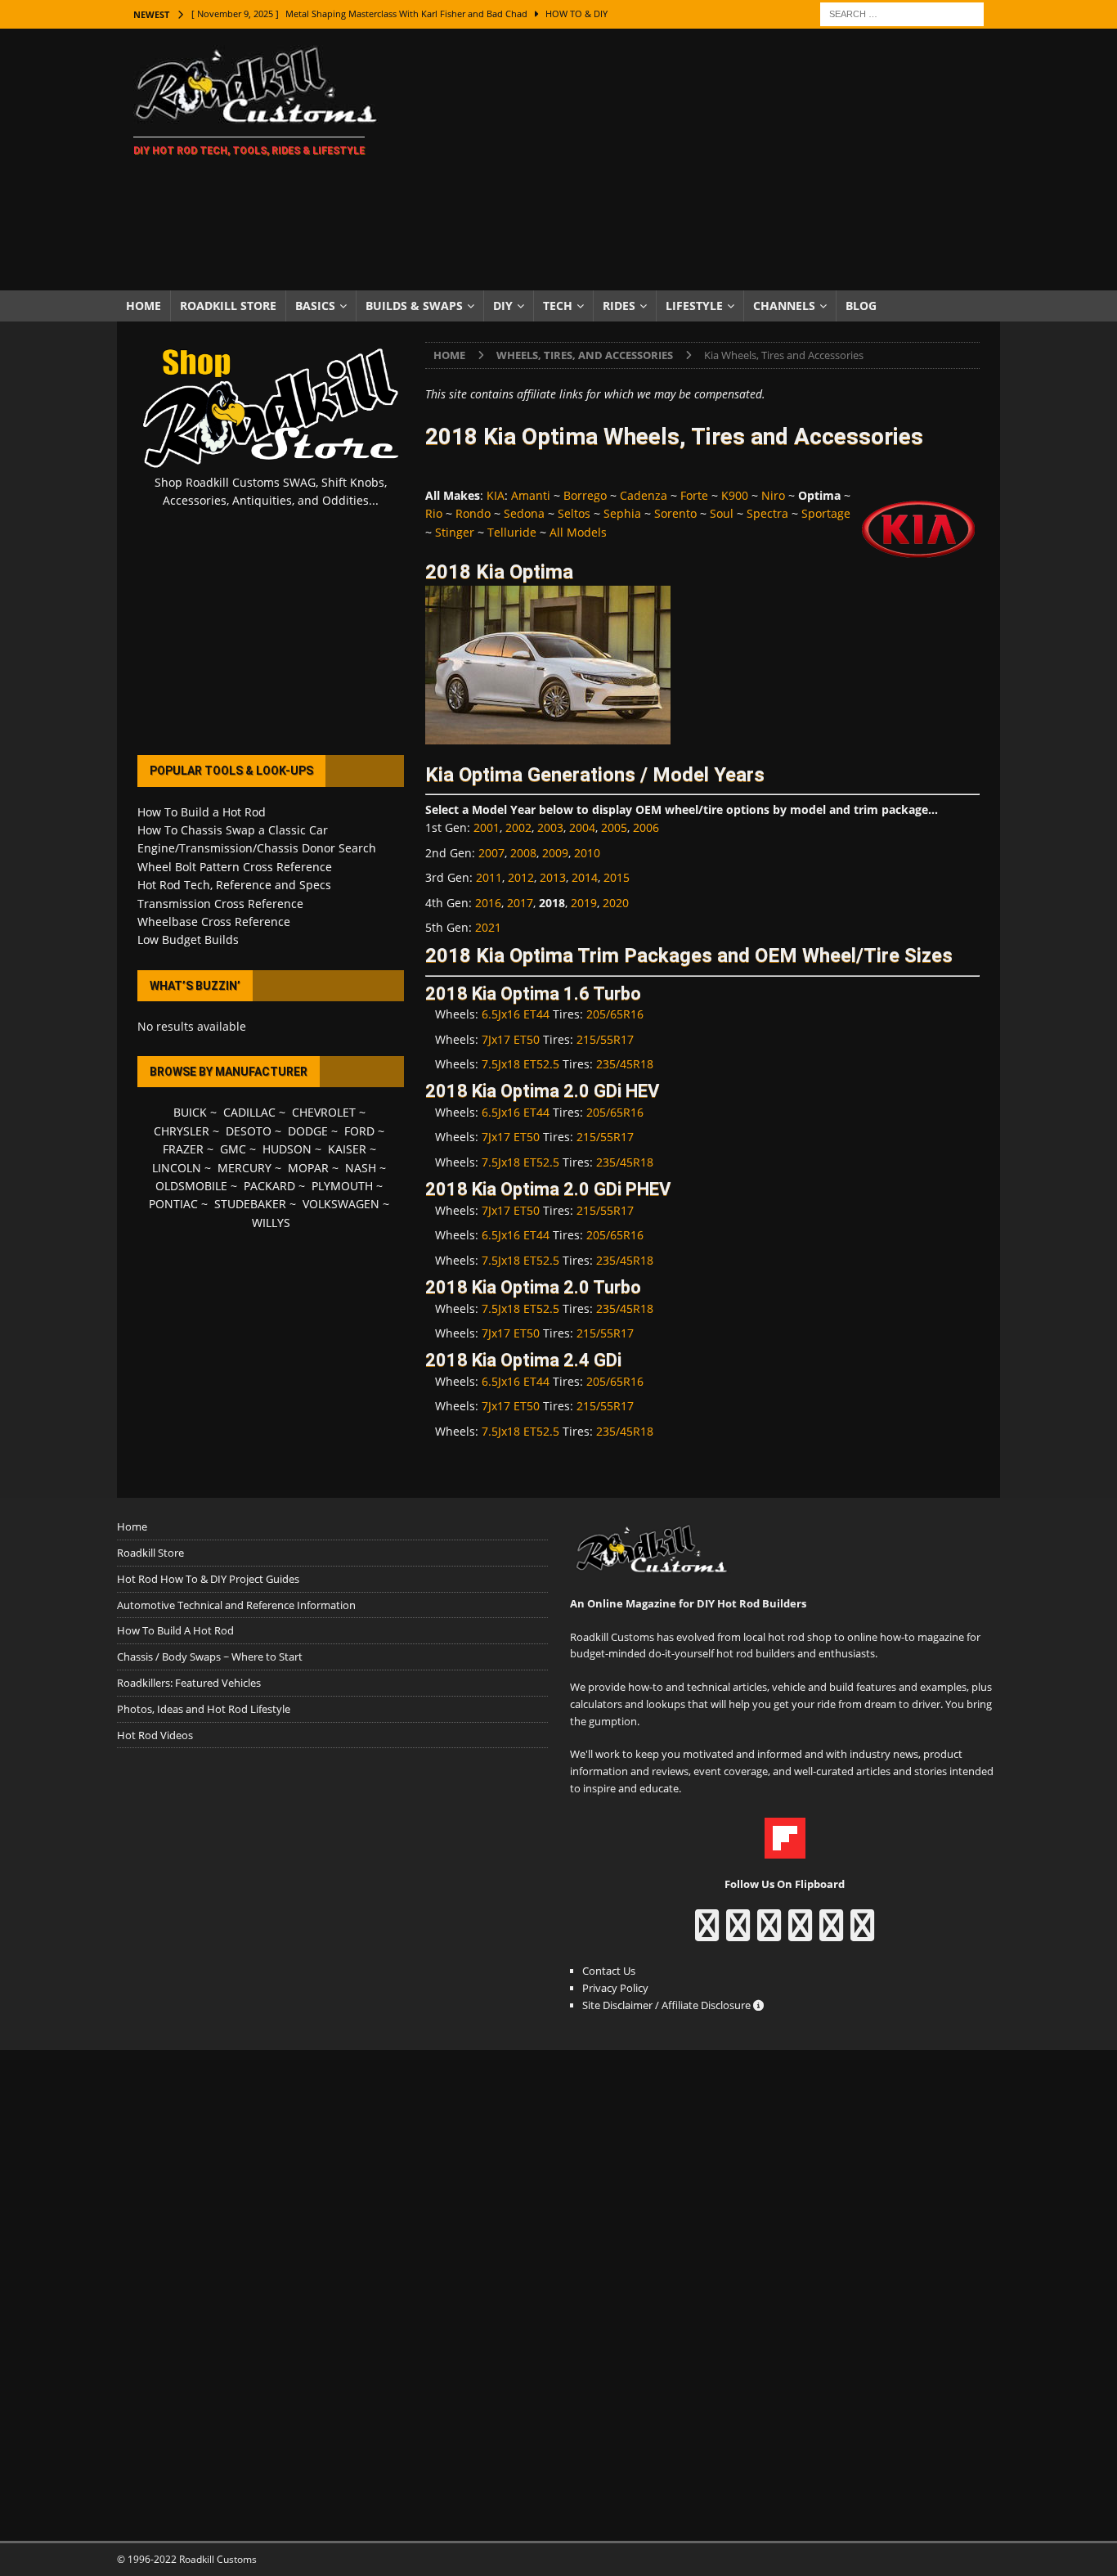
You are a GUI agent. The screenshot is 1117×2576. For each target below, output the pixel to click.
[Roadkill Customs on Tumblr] (800, 1933)
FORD (359, 1131)
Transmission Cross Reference (220, 904)
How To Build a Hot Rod (202, 812)
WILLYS (271, 1223)
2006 (646, 827)
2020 (616, 903)
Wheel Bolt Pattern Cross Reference (235, 867)
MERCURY (244, 1168)
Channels (784, 306)
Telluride (512, 532)
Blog (861, 306)
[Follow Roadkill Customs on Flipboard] (785, 1850)
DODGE (308, 1131)
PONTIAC (173, 1204)
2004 (582, 827)
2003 (550, 827)
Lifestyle (694, 306)
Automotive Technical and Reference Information (236, 1605)
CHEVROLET (324, 1112)
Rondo (473, 513)
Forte (694, 495)
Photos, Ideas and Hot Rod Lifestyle (204, 1709)
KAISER (347, 1149)
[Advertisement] (701, 160)
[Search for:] (902, 13)
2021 (488, 927)
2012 (521, 877)
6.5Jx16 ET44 (516, 1014)
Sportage (826, 513)
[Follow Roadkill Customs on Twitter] (831, 1933)
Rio (434, 513)
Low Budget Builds (188, 940)
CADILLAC (249, 1112)
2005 (614, 827)
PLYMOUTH (342, 1186)
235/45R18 (625, 1064)
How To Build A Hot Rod (175, 1630)
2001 (487, 827)
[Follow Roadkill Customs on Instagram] (738, 1933)
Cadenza (644, 495)
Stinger (455, 532)
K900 (735, 495)
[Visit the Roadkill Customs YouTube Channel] (862, 1933)
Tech (558, 306)
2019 (584, 903)
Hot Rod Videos (155, 1735)
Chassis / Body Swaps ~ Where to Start (210, 1657)
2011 (489, 877)
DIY (503, 306)
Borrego (585, 495)
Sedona (524, 513)
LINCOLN (177, 1168)
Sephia (622, 513)
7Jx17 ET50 (511, 1039)
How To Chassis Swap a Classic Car (233, 830)
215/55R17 (605, 1039)
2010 (587, 853)
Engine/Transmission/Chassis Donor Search (257, 848)
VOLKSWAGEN (341, 1204)
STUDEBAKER (250, 1204)
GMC (233, 1149)
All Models (578, 532)
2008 (523, 853)
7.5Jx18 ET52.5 (520, 1064)
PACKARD (269, 1186)
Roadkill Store (228, 306)
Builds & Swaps (414, 306)
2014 (585, 877)
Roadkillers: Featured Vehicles (189, 1683)
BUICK (190, 1112)
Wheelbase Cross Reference (214, 922)
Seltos (574, 513)
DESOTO (249, 1131)
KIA (496, 495)
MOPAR (308, 1168)
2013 (553, 877)
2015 (617, 877)
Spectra (767, 513)
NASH (361, 1168)
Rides (619, 306)
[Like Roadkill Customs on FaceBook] (707, 1933)
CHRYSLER (182, 1131)
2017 (520, 903)
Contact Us (609, 1971)
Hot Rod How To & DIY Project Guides (208, 1579)
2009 (555, 853)
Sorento (675, 513)
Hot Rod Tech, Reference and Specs (234, 885)
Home (144, 306)
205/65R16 (615, 1014)
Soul (722, 513)
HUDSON (287, 1149)
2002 (518, 827)
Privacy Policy (615, 1988)
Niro (773, 495)
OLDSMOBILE (191, 1186)
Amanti (531, 495)
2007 (491, 853)
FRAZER (183, 1149)
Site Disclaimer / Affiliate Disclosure (668, 2005)
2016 (488, 903)
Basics (315, 306)
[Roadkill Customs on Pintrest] (769, 1933)
